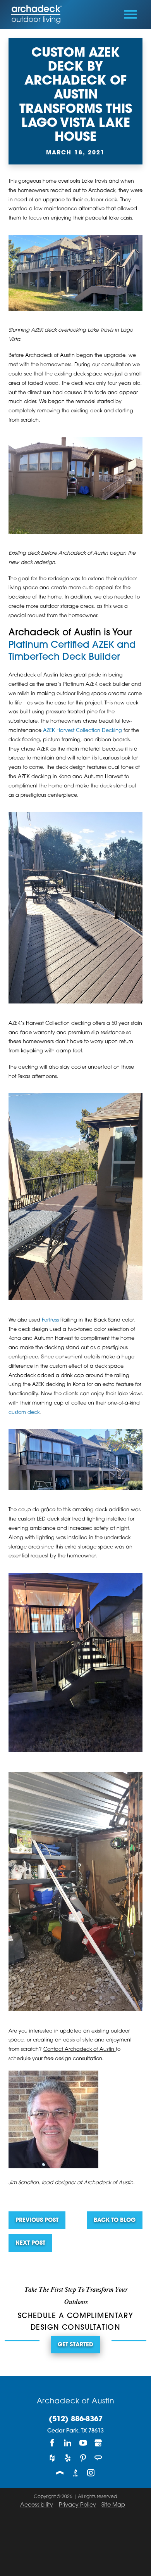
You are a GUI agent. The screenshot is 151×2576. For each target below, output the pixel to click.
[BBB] (75, 2473)
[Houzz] (52, 2458)
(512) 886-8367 (76, 2420)
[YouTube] (83, 2443)
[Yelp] (68, 2458)
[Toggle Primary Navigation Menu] (130, 14)
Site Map (113, 2505)
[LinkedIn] (68, 2443)
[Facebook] (52, 2443)
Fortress (50, 1320)
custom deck (24, 1413)
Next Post (30, 2243)
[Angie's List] (99, 2458)
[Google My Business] (99, 2443)
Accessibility (37, 2505)
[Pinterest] (83, 2458)
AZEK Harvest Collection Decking (82, 731)
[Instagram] (91, 2473)
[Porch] (60, 2473)
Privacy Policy (77, 2505)
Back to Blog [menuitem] (115, 2220)
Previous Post (37, 2220)
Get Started (75, 2345)
